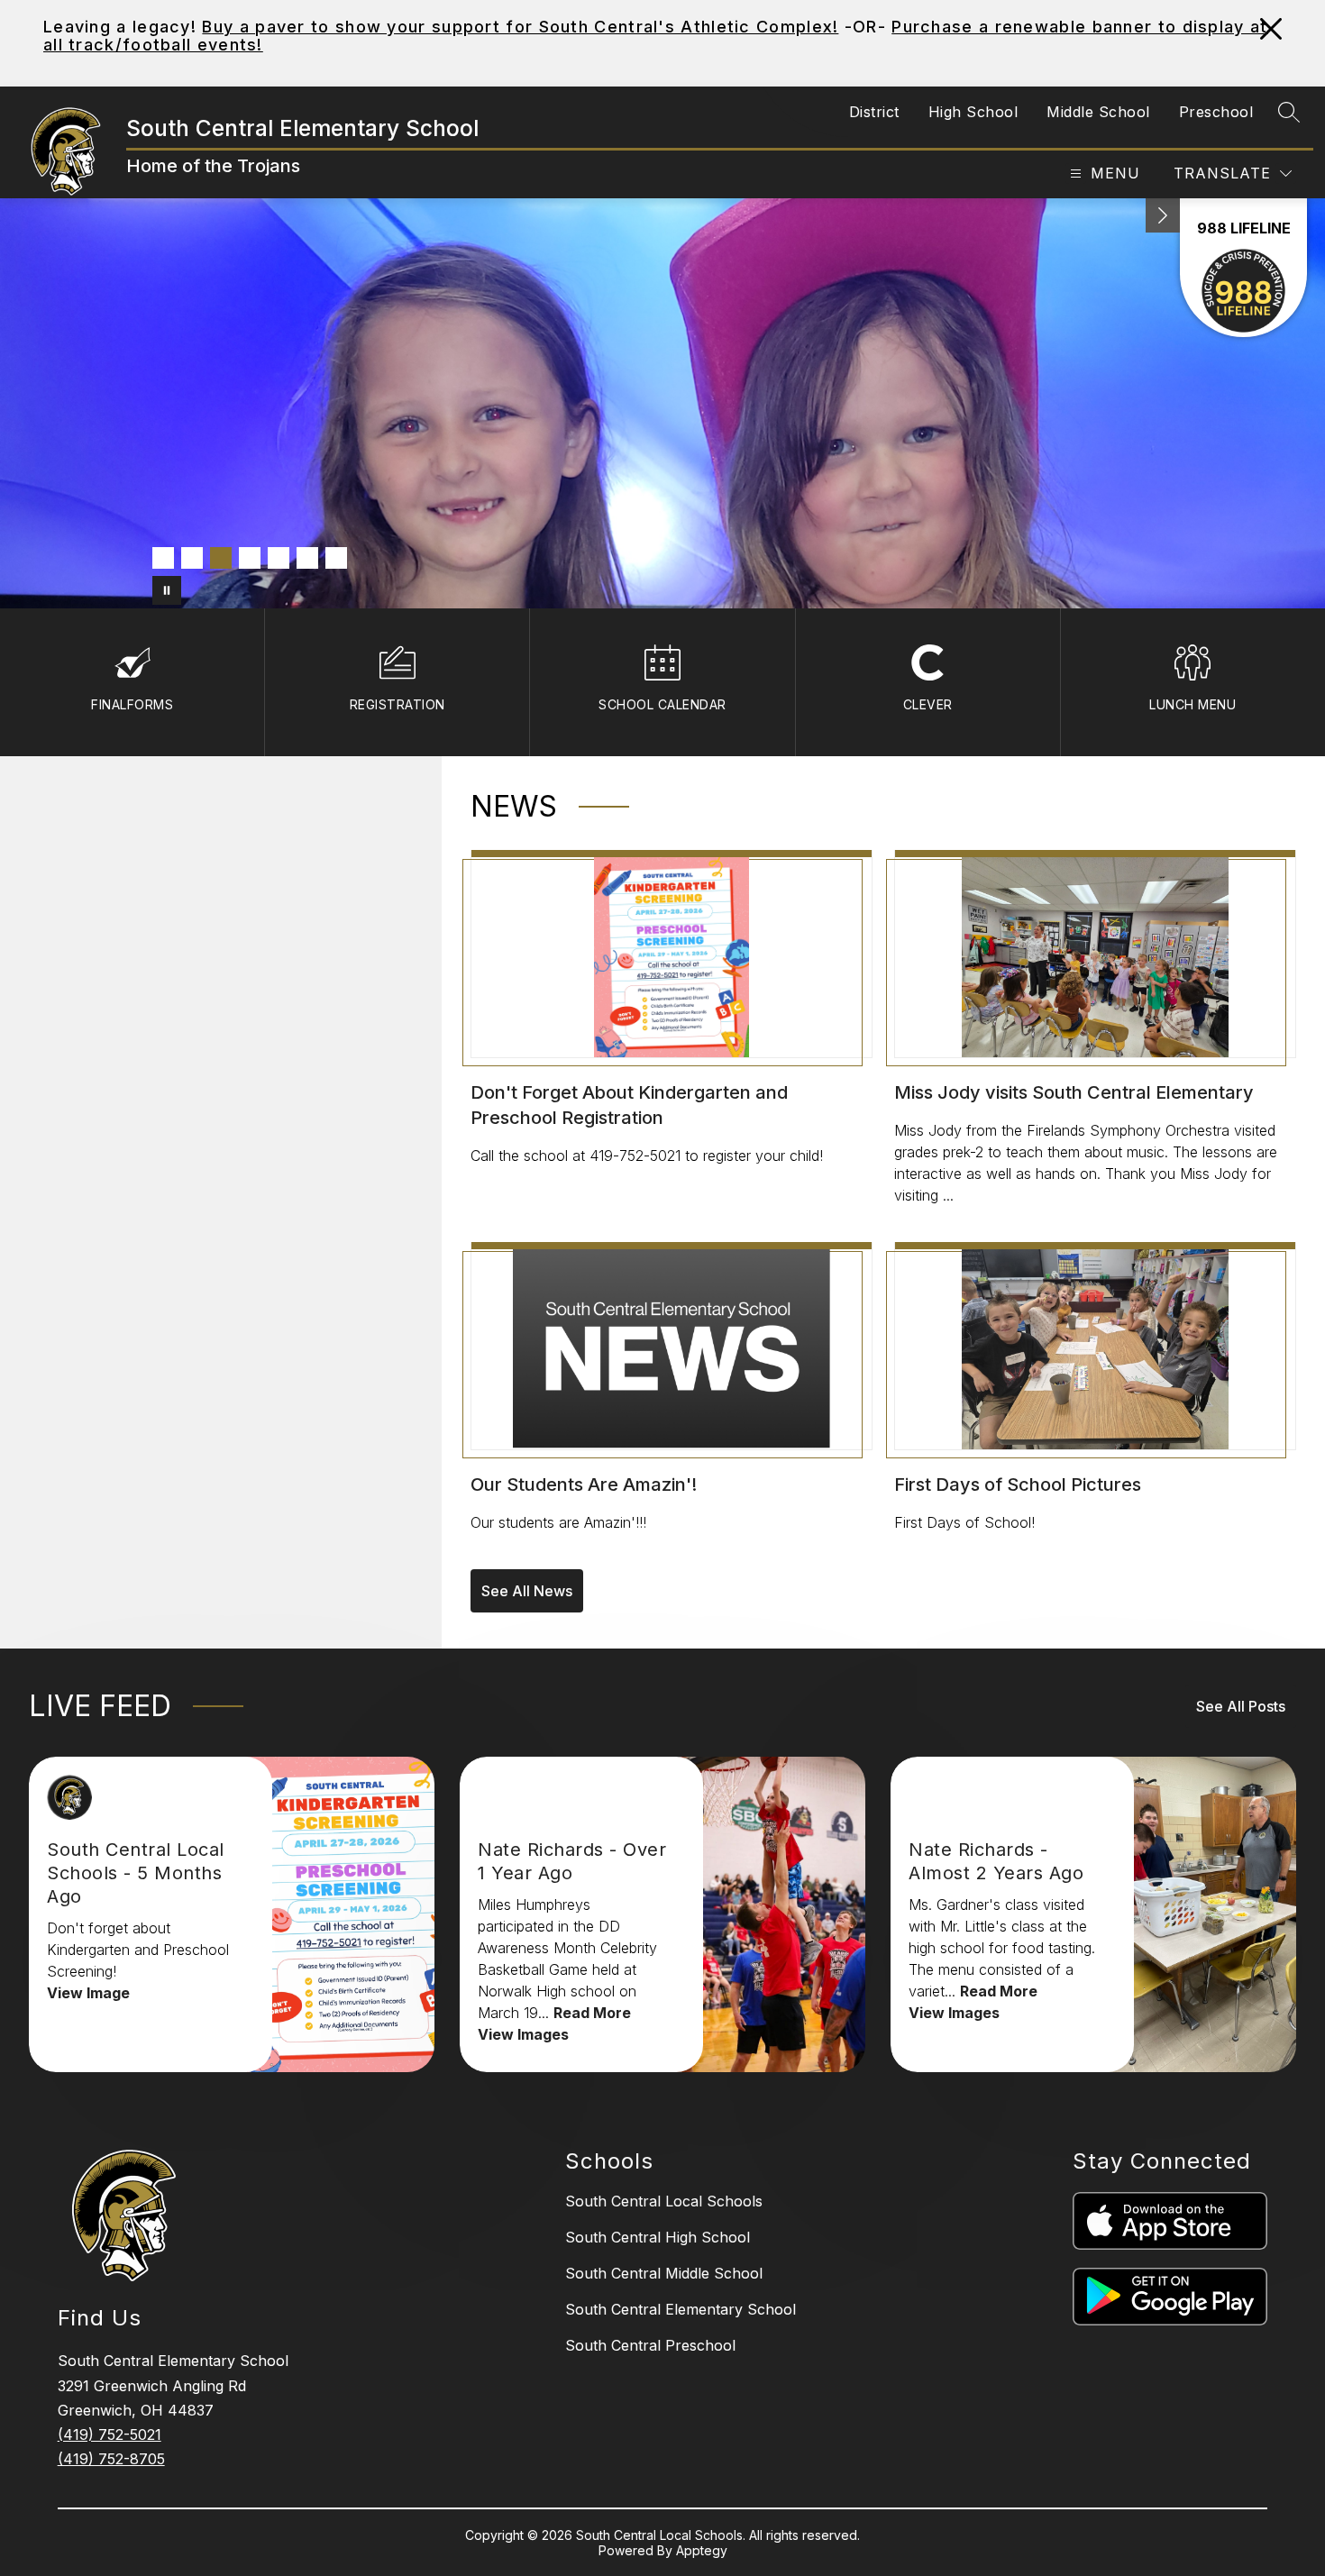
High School (973, 112)
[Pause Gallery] (167, 590)
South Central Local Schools (664, 2201)
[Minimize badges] (1163, 215)
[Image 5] (279, 558)
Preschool (1216, 112)
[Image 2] (192, 558)
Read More (592, 2013)
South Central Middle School (664, 2273)
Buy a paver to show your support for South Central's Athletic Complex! (520, 27)
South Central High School (658, 2237)
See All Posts (1241, 1706)
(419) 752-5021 (110, 2434)
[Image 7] (336, 558)
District (874, 112)
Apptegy (702, 2550)
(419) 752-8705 (111, 2459)
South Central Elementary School (681, 2309)
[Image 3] (221, 558)
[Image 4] (250, 558)
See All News (527, 1591)
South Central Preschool (650, 2345)
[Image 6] (307, 558)
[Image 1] (163, 558)
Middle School (1098, 112)
